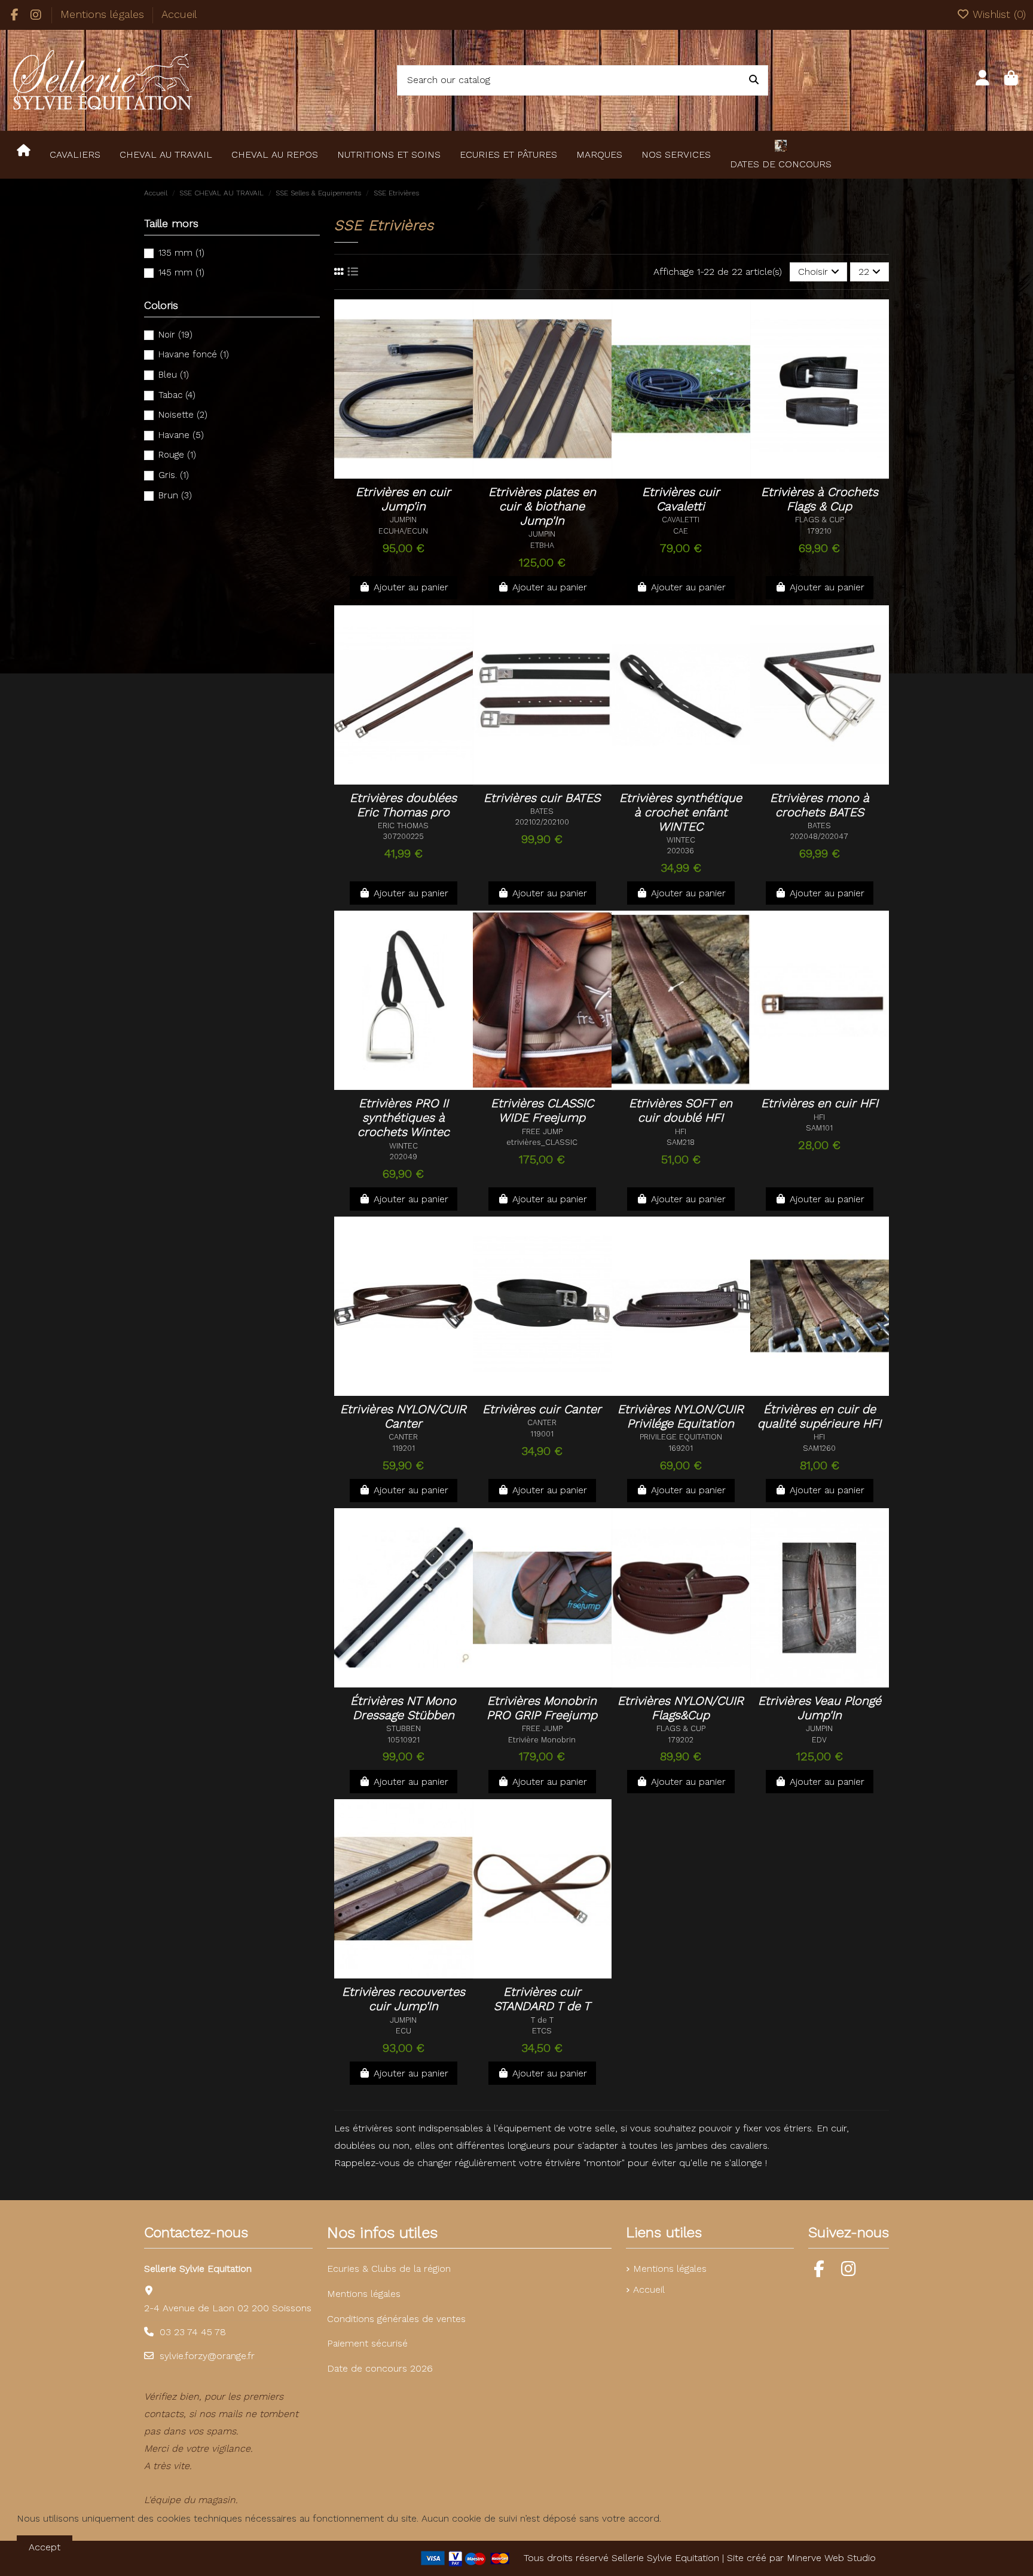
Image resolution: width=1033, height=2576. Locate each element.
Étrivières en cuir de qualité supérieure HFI (819, 1416)
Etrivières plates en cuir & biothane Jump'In (542, 506)
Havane (181, 435)
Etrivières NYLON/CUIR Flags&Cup (681, 1708)
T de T (542, 2020)
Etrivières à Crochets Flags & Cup (820, 499)
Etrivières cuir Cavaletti (681, 499)
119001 (542, 1434)
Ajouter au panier (411, 587)
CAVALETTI (681, 520)
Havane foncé (194, 354)
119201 (404, 1448)
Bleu (174, 375)
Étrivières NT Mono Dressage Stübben (403, 1708)
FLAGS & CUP (820, 520)
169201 (681, 1448)
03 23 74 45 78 (193, 2332)
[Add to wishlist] (394, 464)
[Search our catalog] (754, 81)
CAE (681, 531)
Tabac (177, 395)
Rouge (177, 455)
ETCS (542, 2031)
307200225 (404, 836)
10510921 (404, 1740)
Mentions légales (104, 14)
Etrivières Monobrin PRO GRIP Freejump (542, 1708)
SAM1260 (819, 1448)
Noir (175, 335)
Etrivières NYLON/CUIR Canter (403, 1416)
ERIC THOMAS (403, 826)
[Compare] (418, 464)
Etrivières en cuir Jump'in (403, 499)
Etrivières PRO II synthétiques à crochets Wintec (404, 1117)
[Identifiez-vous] (982, 80)
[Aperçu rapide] (403, 483)
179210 (819, 531)
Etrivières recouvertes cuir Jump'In (404, 1999)
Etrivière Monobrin (542, 1740)
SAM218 (681, 1142)
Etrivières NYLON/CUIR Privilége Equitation (681, 1416)
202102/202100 (542, 822)
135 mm (181, 253)
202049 (404, 1157)
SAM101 (819, 1128)
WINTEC (681, 840)
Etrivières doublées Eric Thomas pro (403, 805)
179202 (681, 1740)
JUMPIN (403, 520)
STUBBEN (404, 1728)
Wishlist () (998, 14)
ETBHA (542, 545)
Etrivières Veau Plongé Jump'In (820, 1708)
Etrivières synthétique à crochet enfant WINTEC (681, 812)
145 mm (181, 272)
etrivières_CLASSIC (542, 1142)
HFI (681, 1131)
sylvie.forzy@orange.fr (207, 2356)
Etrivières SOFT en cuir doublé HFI (681, 1110)
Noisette (183, 415)
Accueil (179, 14)
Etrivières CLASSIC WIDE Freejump (542, 1110)
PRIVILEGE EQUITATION (681, 1437)
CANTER (403, 1437)
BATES (542, 811)
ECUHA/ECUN (403, 531)
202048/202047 (819, 836)
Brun (175, 495)
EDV (819, 1740)
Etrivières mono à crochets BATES (820, 805)
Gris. (174, 475)
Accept (45, 2547)
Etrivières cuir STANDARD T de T (542, 1999)
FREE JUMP (542, 1131)
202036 (681, 851)
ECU (404, 2031)
